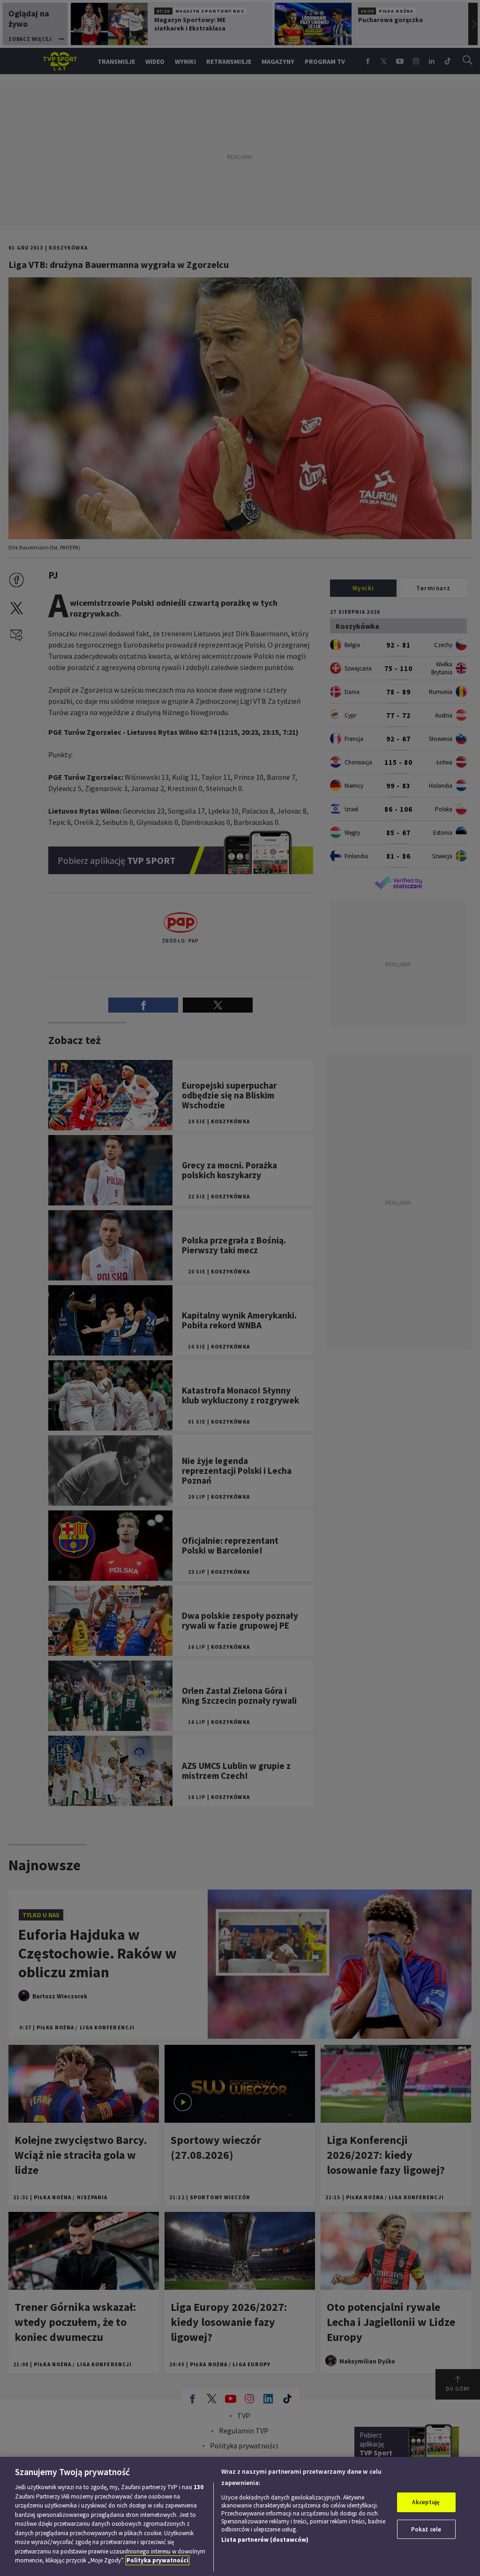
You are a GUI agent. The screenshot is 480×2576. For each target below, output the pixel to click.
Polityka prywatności (157, 2560)
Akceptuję (426, 2502)
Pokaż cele (426, 2529)
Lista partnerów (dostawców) (265, 2540)
